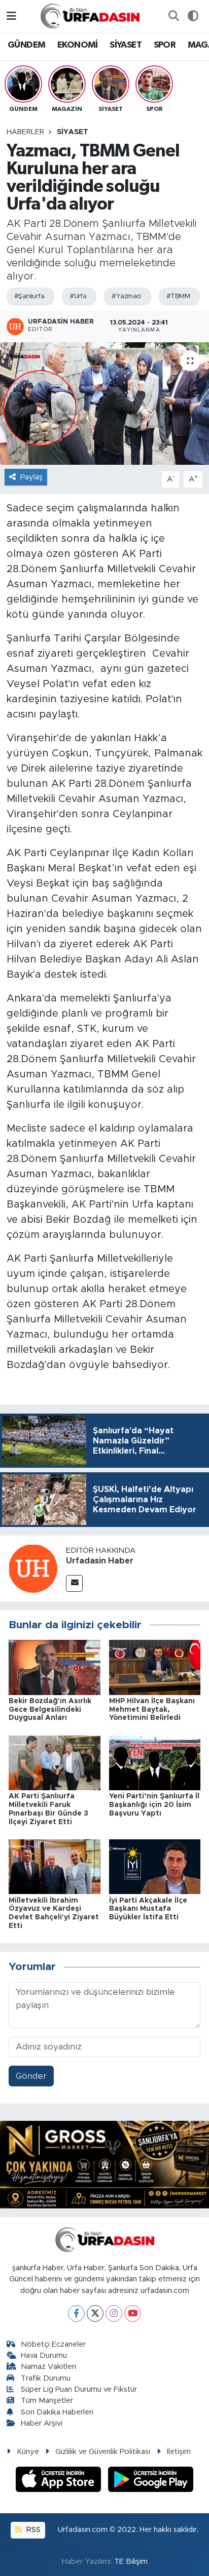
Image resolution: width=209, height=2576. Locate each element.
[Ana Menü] (11, 16)
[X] (95, 2313)
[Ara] (173, 16)
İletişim (179, 2452)
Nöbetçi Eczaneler (53, 2344)
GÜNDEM (26, 45)
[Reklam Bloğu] (104, 2164)
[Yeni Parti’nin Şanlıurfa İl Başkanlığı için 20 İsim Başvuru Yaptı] (155, 1762)
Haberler (25, 132)
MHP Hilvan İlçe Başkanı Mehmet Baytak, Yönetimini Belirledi (152, 1710)
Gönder (31, 2076)
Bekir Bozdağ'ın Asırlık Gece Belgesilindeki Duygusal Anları (50, 1710)
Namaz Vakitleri (48, 2367)
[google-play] (151, 2481)
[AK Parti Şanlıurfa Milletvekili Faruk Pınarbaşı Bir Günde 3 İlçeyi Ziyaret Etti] (55, 1762)
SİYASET (126, 45)
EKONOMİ (78, 45)
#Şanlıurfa (29, 296)
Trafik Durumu (46, 2378)
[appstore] (60, 2481)
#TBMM (178, 296)
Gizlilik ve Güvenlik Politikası (103, 2452)
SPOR (165, 45)
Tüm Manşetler (47, 2401)
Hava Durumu (44, 2356)
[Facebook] (76, 2313)
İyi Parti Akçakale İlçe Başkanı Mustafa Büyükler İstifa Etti (148, 1909)
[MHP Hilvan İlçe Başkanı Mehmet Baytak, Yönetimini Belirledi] (155, 1667)
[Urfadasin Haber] (33, 1568)
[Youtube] (133, 2313)
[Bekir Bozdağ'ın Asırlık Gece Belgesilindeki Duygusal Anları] (55, 1667)
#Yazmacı (126, 296)
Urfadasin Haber (100, 1561)
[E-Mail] (74, 1583)
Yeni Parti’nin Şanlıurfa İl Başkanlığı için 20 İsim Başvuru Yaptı (154, 1805)
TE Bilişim (131, 2562)
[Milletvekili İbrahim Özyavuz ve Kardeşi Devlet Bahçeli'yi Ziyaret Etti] (55, 1866)
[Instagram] (114, 2313)
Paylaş (31, 477)
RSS (32, 2530)
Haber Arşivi (42, 2423)
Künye (28, 2452)
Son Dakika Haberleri (57, 2412)
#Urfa (78, 296)
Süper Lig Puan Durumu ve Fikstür (79, 2389)
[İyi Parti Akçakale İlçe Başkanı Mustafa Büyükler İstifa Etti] (155, 1866)
